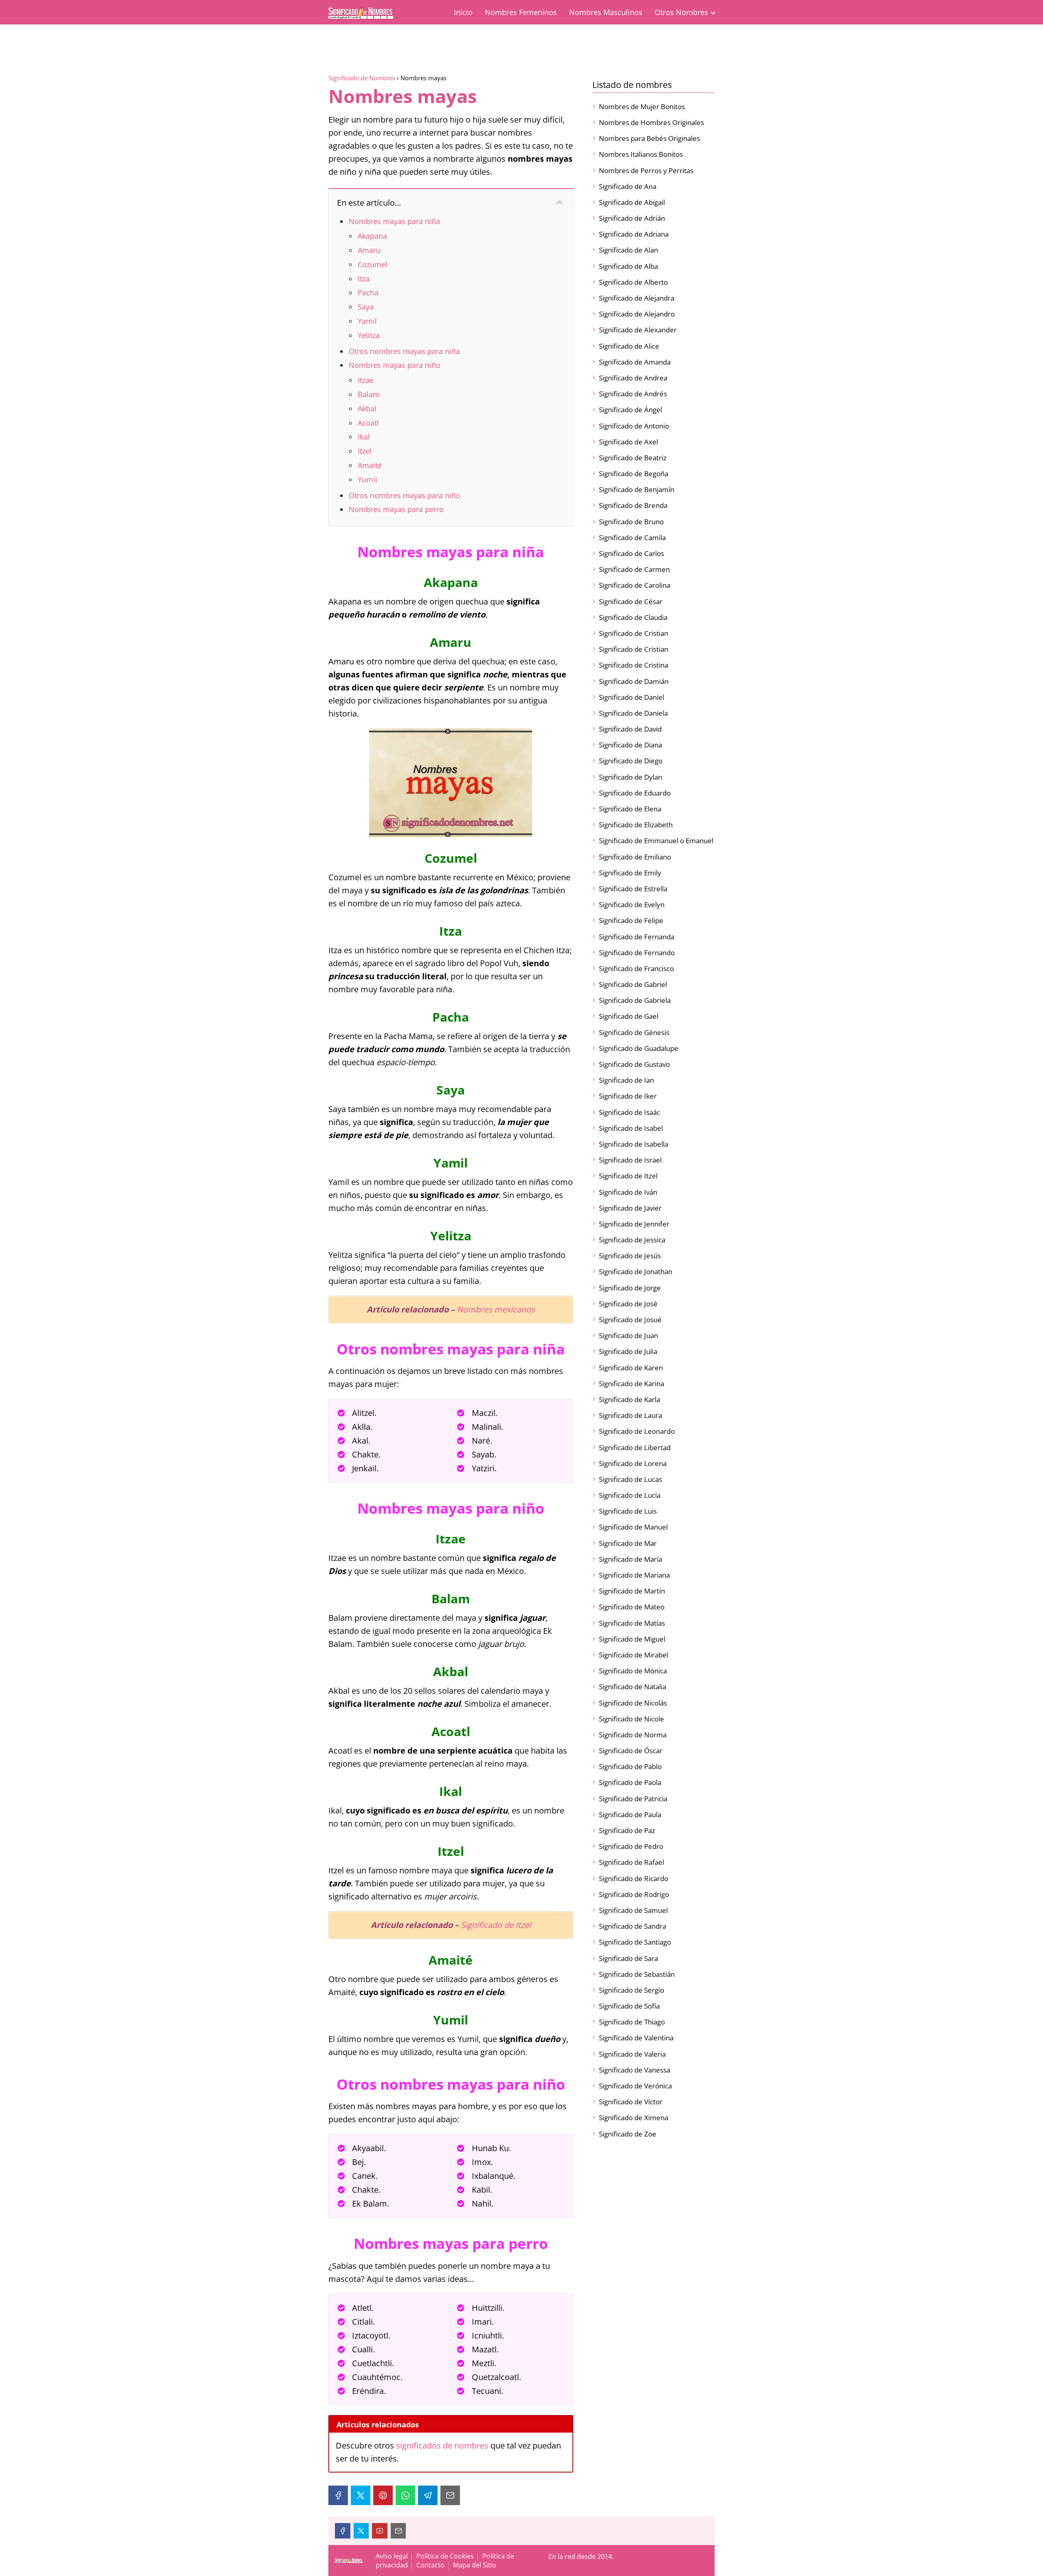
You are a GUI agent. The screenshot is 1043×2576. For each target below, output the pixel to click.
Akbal (367, 409)
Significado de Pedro (631, 1846)
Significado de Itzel (496, 1925)
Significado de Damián (634, 681)
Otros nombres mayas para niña (404, 351)
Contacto (430, 2565)
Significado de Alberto (633, 282)
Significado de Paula (630, 1814)
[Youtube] (380, 2531)
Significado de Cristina (634, 665)
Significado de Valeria (632, 2054)
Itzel (365, 451)
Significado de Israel (630, 1160)
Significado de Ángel (630, 410)
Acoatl (368, 423)
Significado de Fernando (637, 953)
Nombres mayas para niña (394, 221)
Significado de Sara (628, 1958)
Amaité (370, 465)
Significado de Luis (628, 1511)
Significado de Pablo (630, 1766)
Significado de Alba (628, 266)
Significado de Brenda (633, 505)
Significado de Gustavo (634, 1064)
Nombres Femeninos (521, 12)
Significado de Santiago (635, 1942)
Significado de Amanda (635, 362)
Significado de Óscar (631, 1751)
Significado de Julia (628, 1351)
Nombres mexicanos (496, 1309)
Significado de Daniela (633, 713)
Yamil (367, 321)
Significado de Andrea (633, 378)
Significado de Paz (627, 1830)
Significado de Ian (626, 1080)
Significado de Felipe (631, 920)
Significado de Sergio (632, 1990)
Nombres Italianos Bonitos (641, 154)
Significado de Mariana (634, 1575)
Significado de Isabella (634, 1144)
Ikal (364, 437)
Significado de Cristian (634, 633)
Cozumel (373, 264)
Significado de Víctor (631, 2102)
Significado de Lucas (630, 1479)
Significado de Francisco (636, 968)
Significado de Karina (632, 1384)
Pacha (368, 292)
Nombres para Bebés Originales (649, 138)
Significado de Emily (630, 873)
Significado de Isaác (629, 1112)
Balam (369, 394)
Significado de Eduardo (635, 793)
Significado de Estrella (633, 889)
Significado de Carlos (632, 553)
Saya (366, 307)
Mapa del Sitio (475, 2565)
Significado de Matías (632, 1623)
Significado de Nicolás (633, 1703)
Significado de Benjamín (637, 489)
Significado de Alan (628, 250)
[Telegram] (428, 2495)
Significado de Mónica (633, 1671)
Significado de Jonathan (636, 1272)
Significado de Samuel (633, 1910)
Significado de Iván (628, 1192)
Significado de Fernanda (637, 937)
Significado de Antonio (634, 426)
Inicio (463, 12)
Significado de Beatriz (633, 458)
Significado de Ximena (634, 2118)
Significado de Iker (628, 1096)
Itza (364, 279)
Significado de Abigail (632, 202)
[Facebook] (338, 2495)
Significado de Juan (628, 1335)
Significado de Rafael (632, 1862)
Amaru (369, 250)
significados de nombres (442, 2445)
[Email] (450, 2495)
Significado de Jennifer (634, 1224)
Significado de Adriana (634, 234)
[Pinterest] (383, 2495)
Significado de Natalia (633, 1687)
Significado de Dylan (630, 777)
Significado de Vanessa (635, 2070)
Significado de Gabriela (635, 1000)
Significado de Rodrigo (634, 1894)
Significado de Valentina (636, 2038)
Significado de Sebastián (637, 1974)
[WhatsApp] (405, 2495)
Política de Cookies (445, 2556)
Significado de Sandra (633, 1926)
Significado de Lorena (633, 1463)
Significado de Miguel (632, 1639)
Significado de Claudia (633, 617)
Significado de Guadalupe (639, 1048)
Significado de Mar (628, 1543)
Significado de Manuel (633, 1527)
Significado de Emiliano (635, 857)
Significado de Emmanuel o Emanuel (656, 841)
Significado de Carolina (635, 585)
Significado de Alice (629, 346)
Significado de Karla (629, 1399)
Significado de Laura (630, 1415)
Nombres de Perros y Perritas (646, 170)
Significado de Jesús (630, 1256)
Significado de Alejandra (637, 298)
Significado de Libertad (635, 1447)
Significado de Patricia (633, 1799)
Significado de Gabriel (633, 984)
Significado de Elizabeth (636, 825)
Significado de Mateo (632, 1607)
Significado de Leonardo (637, 1431)
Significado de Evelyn (632, 904)
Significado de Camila (632, 537)
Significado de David (630, 729)
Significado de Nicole (632, 1719)
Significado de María (630, 1559)
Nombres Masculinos (606, 12)
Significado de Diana (630, 745)
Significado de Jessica (632, 1240)
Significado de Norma (633, 1735)
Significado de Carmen (634, 569)
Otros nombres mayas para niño (405, 495)
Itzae (366, 380)
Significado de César (631, 601)
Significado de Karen (631, 1368)
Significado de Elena (630, 809)
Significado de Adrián (632, 218)
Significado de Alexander (638, 330)
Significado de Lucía (630, 1495)
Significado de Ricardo (634, 1878)
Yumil (367, 479)
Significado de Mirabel (634, 1655)
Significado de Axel (628, 442)
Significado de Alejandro (637, 314)
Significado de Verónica (635, 2086)
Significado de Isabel (631, 1128)
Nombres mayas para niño (395, 365)
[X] (361, 2495)
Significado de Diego (631, 761)
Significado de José (628, 1304)
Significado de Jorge (630, 1288)
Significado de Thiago (632, 2022)
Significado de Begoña (634, 474)
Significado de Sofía (629, 2006)
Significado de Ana (628, 186)
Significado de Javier (630, 1208)
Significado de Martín (632, 1591)
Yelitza (369, 335)
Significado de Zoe (628, 2134)
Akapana (372, 236)
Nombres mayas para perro (396, 509)
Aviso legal (392, 2556)
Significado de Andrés (633, 394)
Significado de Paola (630, 1782)
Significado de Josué (630, 1320)
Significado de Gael (629, 1016)
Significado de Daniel (632, 697)
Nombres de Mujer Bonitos (642, 107)
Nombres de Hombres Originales (651, 122)
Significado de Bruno (631, 522)
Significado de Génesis (634, 1032)
